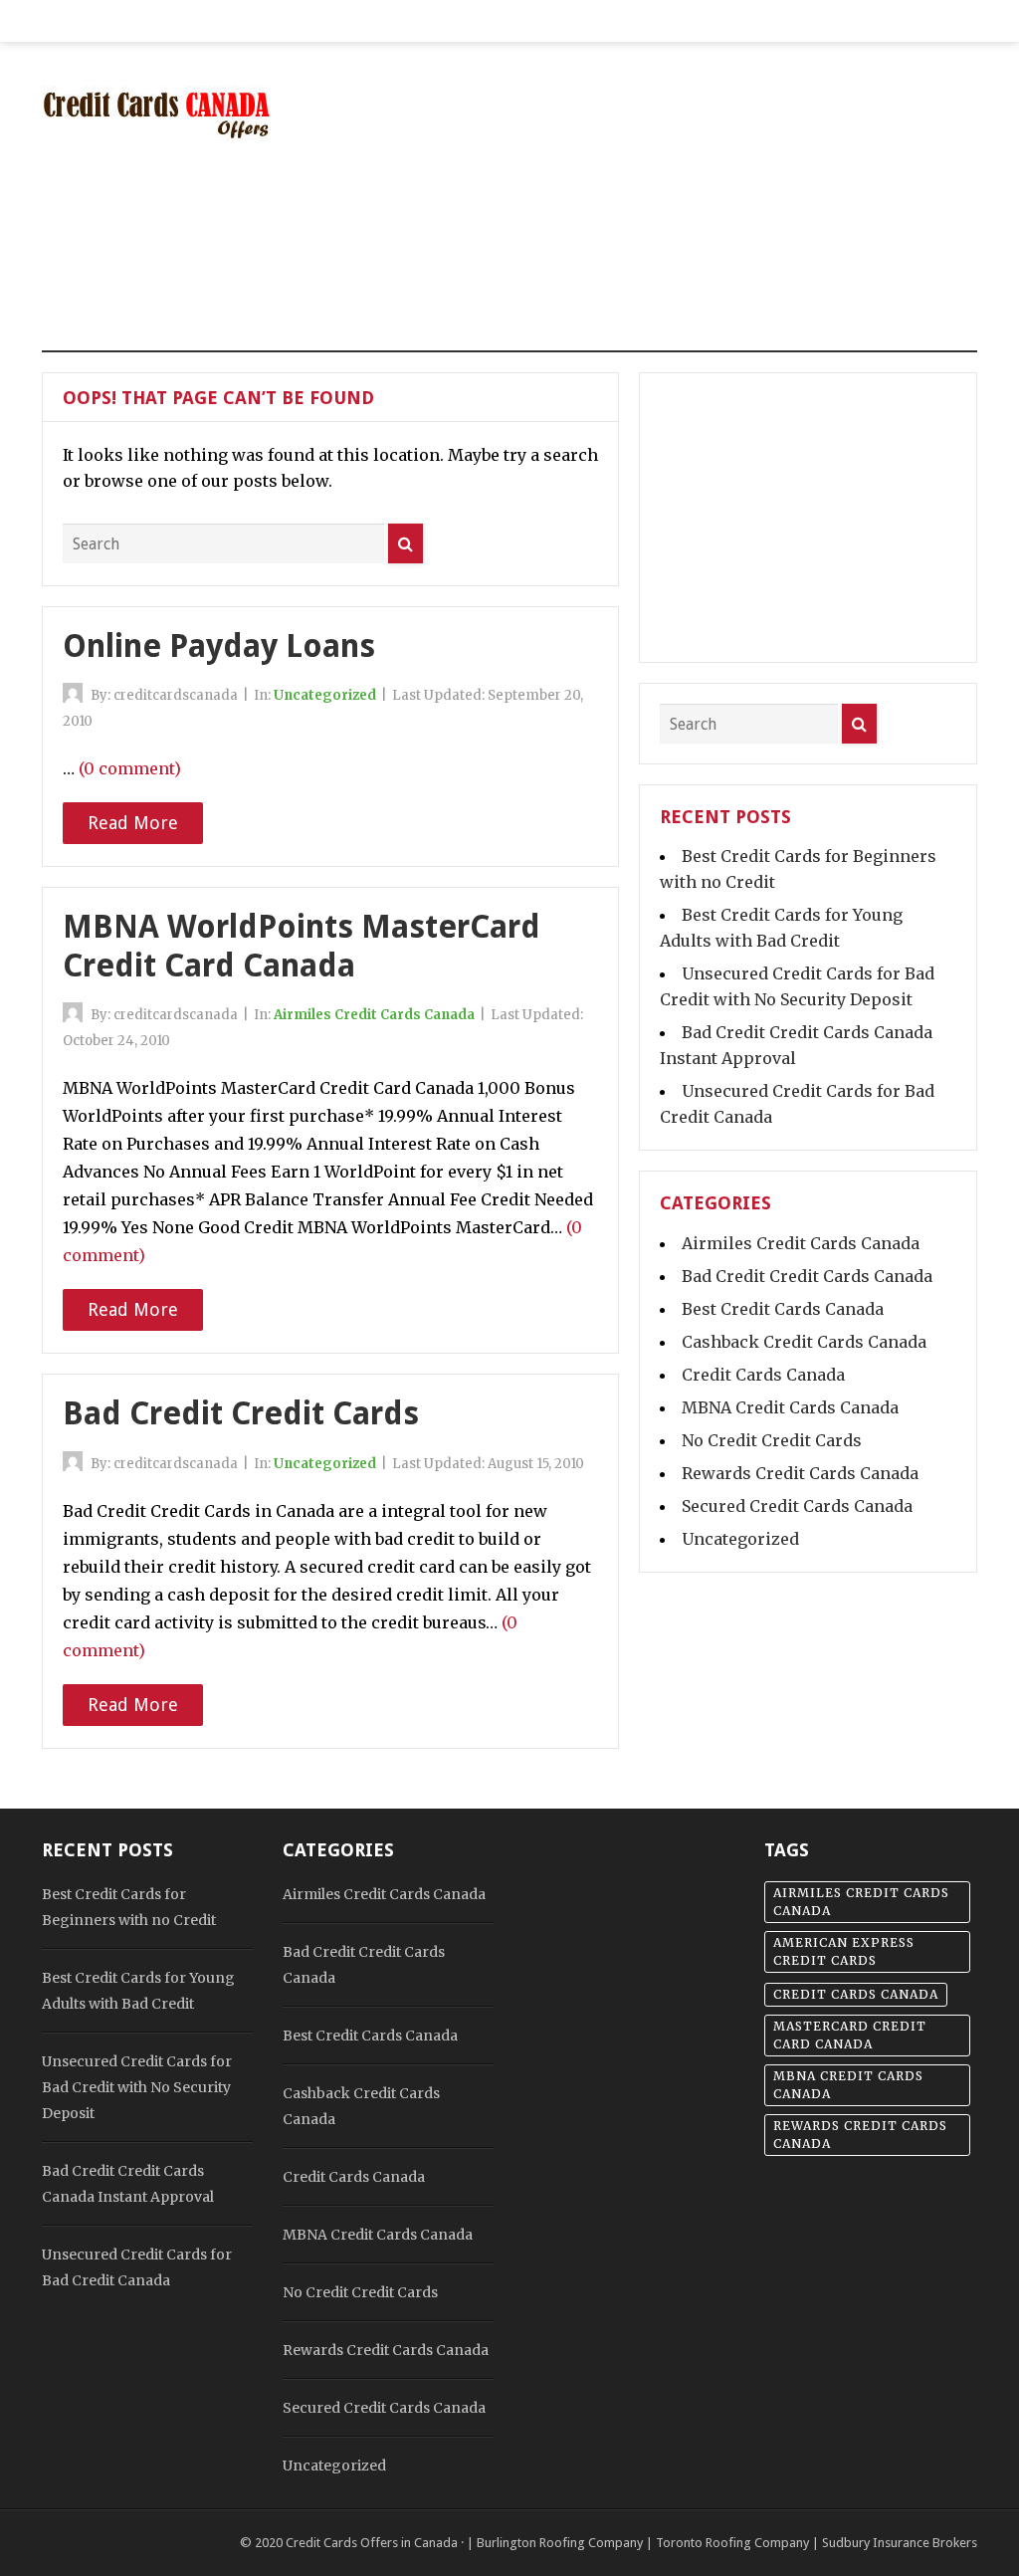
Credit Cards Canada (763, 1375)
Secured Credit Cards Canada (797, 1506)
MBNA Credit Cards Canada (790, 1407)
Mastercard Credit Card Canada (850, 2035)
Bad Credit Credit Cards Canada (807, 1276)
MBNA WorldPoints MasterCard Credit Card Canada (302, 946)
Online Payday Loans (219, 646)
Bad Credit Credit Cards (241, 1413)
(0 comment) (130, 768)
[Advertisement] (700, 209)
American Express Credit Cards (844, 1951)
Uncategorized (325, 695)
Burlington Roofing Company (560, 2543)
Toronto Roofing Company (732, 2543)
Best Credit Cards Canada (783, 1309)
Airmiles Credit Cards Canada (374, 1015)
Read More (133, 823)
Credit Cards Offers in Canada (372, 2543)
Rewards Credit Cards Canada (800, 1473)
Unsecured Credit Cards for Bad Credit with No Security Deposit (137, 2087)
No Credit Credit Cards (772, 1440)
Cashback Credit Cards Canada (804, 1342)
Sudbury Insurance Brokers (900, 2543)
